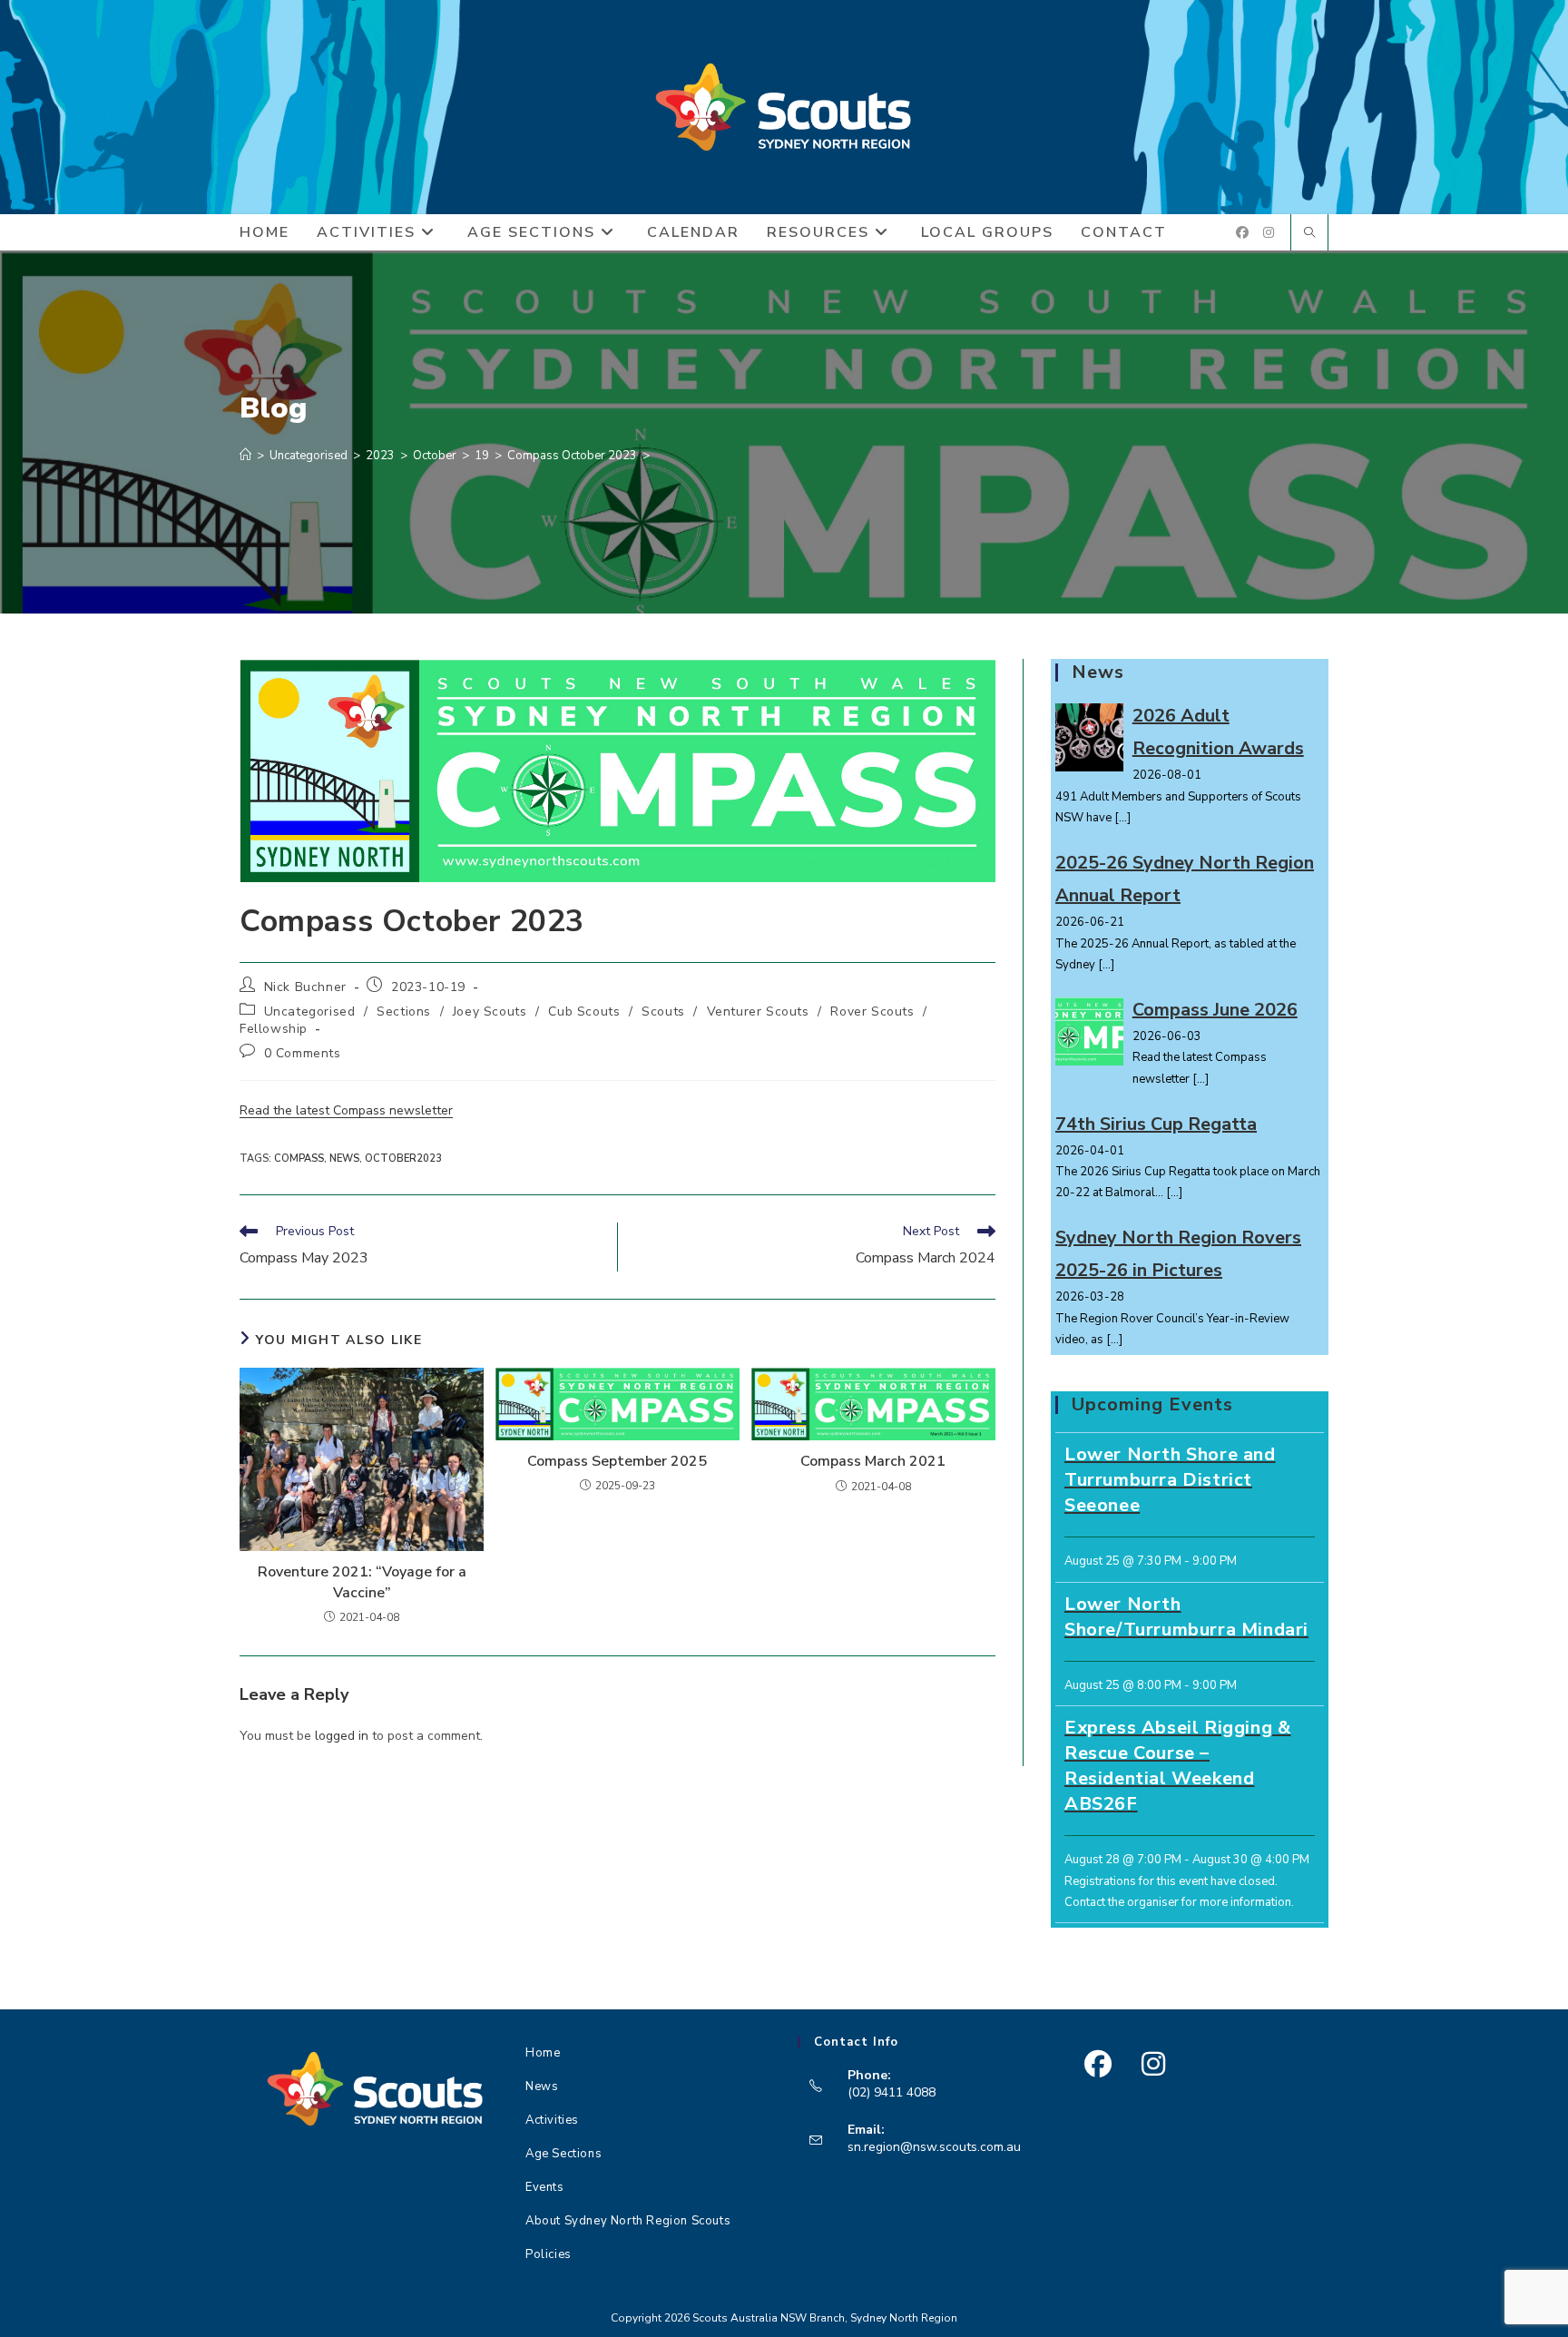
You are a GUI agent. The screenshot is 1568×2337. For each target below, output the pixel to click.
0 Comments (303, 1053)
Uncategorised (310, 1011)
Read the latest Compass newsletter (346, 1110)
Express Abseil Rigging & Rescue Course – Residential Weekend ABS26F (1177, 1766)
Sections (404, 1011)
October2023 (403, 1159)
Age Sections (563, 2154)
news (344, 1159)
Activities (552, 2120)
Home (543, 2053)
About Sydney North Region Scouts (628, 2221)
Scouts (663, 1011)
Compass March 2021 (873, 1461)
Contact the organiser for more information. (1179, 1902)
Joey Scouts (490, 1011)
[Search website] (1309, 234)
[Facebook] (1098, 2064)
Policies (549, 2254)
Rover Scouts (872, 1011)
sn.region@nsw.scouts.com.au (934, 2147)
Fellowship (274, 1029)
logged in (342, 1736)
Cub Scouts (584, 1011)
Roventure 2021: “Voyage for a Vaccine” (362, 1582)
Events (545, 2187)
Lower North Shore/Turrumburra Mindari (1186, 1617)
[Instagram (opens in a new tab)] (1269, 233)
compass (299, 1159)
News (542, 2087)
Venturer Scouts (758, 1011)
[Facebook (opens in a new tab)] (1242, 233)
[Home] (245, 456)
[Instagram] (1153, 2064)
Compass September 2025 (617, 1461)
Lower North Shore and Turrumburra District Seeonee (1170, 1480)
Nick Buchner (305, 987)
